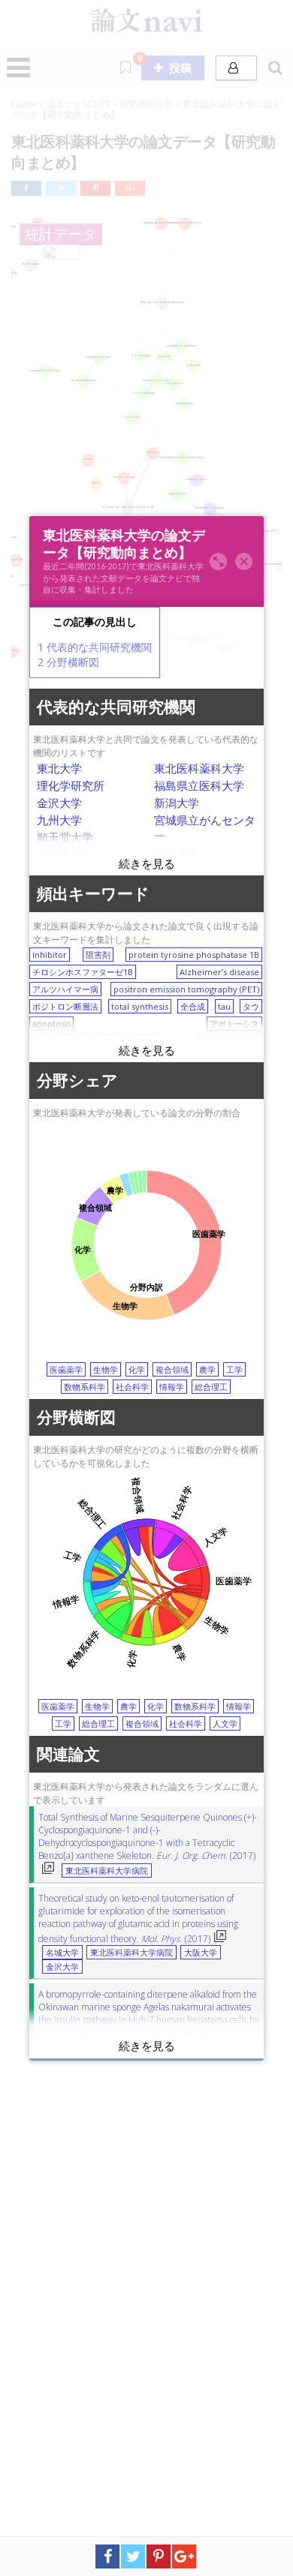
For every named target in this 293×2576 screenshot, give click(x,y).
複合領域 (172, 1369)
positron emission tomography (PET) (186, 989)
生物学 (106, 1369)
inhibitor (50, 955)
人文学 (225, 1723)
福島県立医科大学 (199, 785)
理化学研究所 (71, 785)
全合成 (193, 1006)
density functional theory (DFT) (94, 1041)
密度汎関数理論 (230, 1041)
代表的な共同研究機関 (95, 647)
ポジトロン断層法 (65, 1006)
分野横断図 (68, 662)
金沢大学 (59, 803)
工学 (234, 1369)
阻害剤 (98, 955)
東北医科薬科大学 (199, 768)
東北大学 (59, 768)
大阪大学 (201, 1953)
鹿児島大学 (65, 854)
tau (224, 1006)
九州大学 (59, 820)
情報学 (172, 1387)
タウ (251, 1006)
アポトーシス (234, 1024)
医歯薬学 (66, 1369)
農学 (207, 1369)
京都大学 (177, 853)
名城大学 (62, 1953)
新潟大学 (177, 803)
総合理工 (211, 1387)
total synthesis (140, 1006)
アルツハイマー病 (65, 989)
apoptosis (51, 1024)
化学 (137, 1369)
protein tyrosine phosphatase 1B (194, 955)
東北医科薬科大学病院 (107, 1871)
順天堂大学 (65, 837)
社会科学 (132, 1387)
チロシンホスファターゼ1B (83, 972)
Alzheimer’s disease (219, 972)
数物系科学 (85, 1387)
